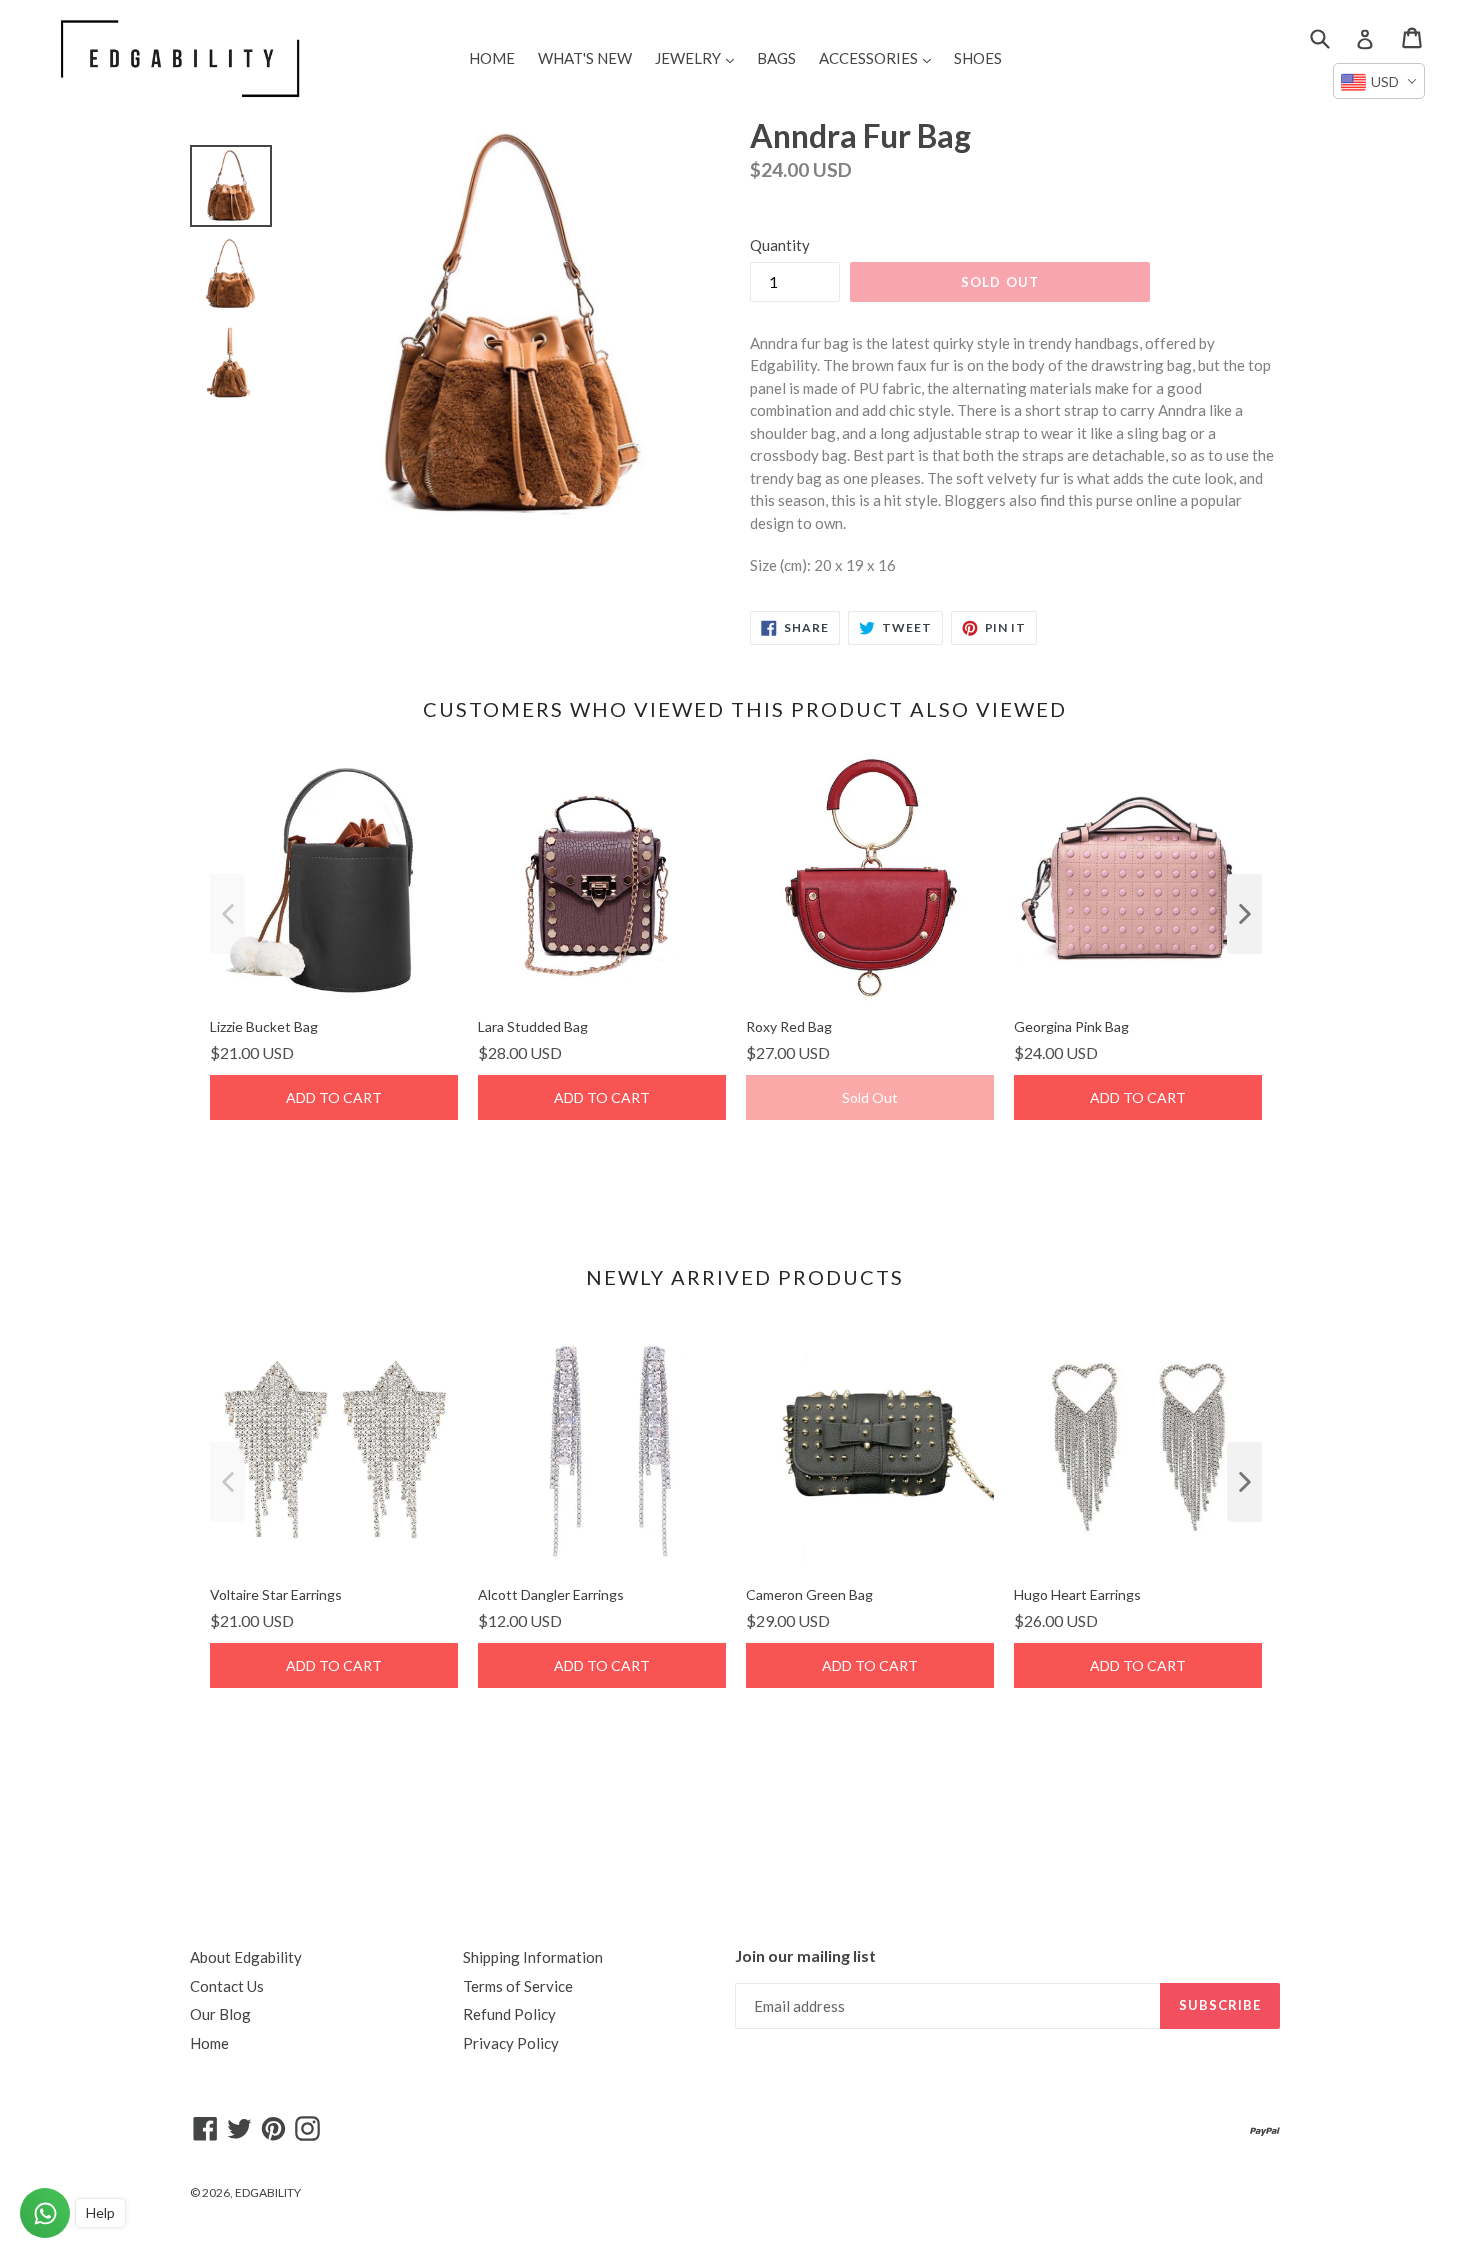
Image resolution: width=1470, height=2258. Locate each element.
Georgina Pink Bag (1071, 1026)
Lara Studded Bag (533, 1026)
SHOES (978, 58)
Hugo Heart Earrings (1077, 1594)
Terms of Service (518, 1986)
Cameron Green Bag (809, 1594)
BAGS (776, 58)
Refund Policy (509, 2014)
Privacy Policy (511, 2043)
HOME (492, 58)
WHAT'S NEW (585, 58)
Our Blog (220, 2014)
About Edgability (246, 1957)
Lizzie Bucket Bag (264, 1026)
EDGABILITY (268, 2192)
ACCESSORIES (880, 57)
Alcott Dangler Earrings (551, 1594)
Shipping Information (533, 1957)
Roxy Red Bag (789, 1026)
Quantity (780, 245)
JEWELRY (699, 57)
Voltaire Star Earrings (276, 1594)
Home (209, 2043)
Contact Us (227, 1986)
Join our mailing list (805, 1955)
